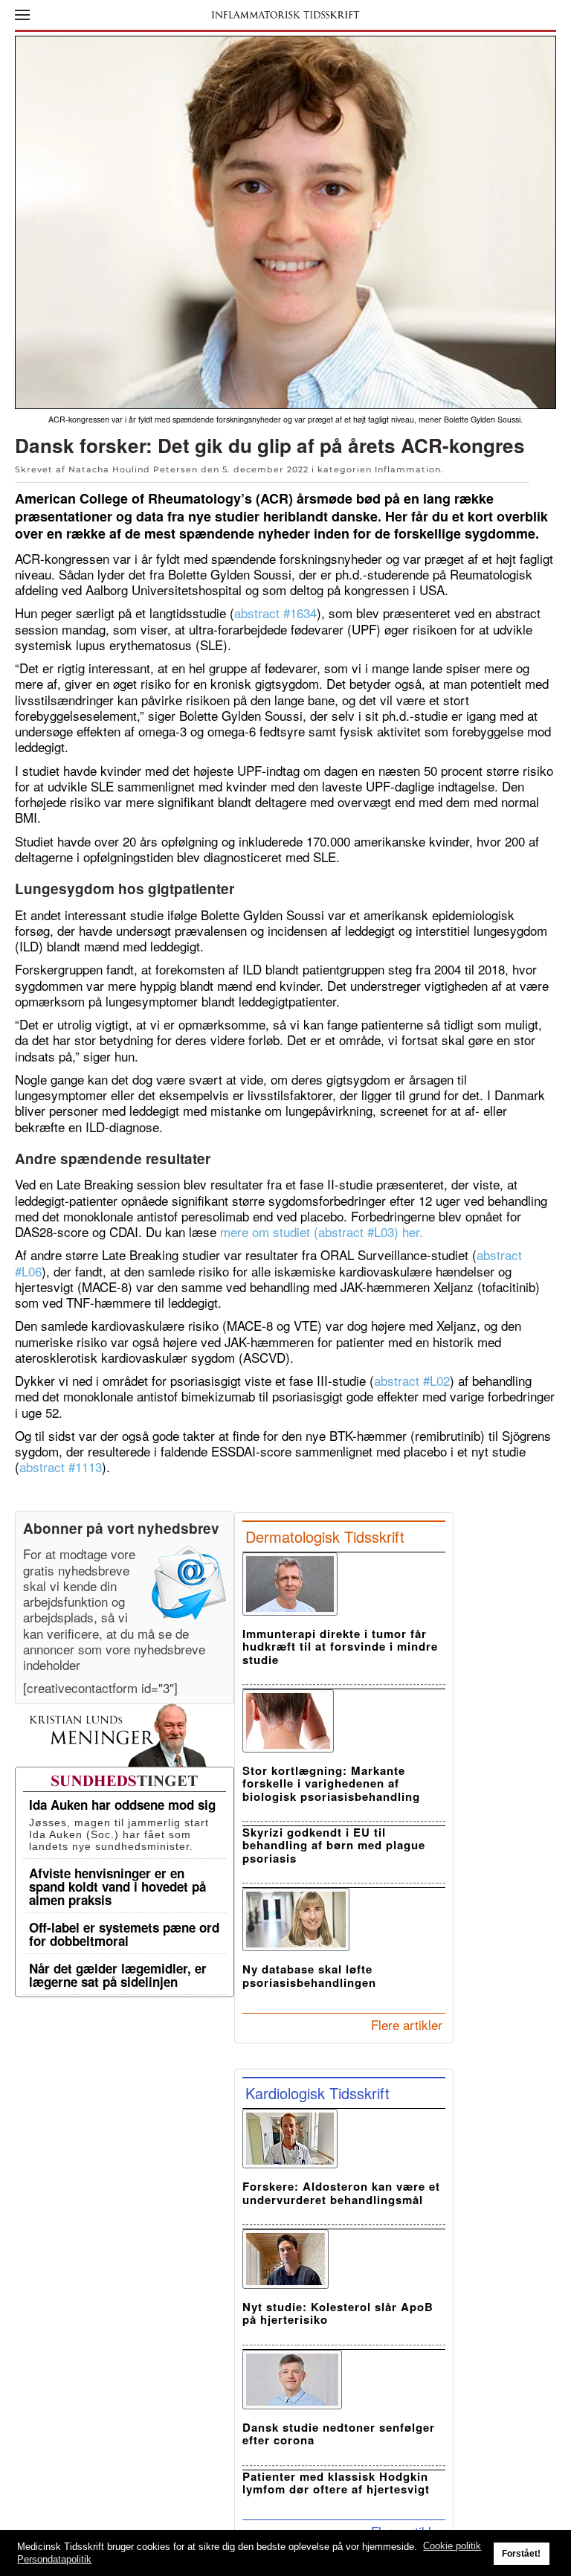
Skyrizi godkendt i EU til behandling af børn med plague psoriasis (334, 1845)
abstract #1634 (275, 613)
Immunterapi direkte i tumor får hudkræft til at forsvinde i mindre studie (340, 1647)
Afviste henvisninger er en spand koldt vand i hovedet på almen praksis (117, 1886)
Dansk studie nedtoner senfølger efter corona (339, 2434)
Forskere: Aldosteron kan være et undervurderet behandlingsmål (341, 2193)
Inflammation (408, 469)
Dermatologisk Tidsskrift (325, 1536)
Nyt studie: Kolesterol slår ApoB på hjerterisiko (338, 2313)
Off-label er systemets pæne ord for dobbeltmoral (124, 1934)
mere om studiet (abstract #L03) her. (322, 1231)
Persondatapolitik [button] (54, 2559)
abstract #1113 (61, 1467)
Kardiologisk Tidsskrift (317, 2093)
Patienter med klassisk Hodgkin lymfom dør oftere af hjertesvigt (336, 2483)
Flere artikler (407, 2024)
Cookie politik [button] (452, 2546)
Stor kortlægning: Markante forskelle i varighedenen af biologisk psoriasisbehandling (331, 1783)
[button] (22, 15)
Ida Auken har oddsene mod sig (122, 1805)
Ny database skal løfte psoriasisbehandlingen (309, 1975)
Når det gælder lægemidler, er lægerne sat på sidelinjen (118, 1975)
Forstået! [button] (521, 2553)
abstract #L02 (412, 1380)
